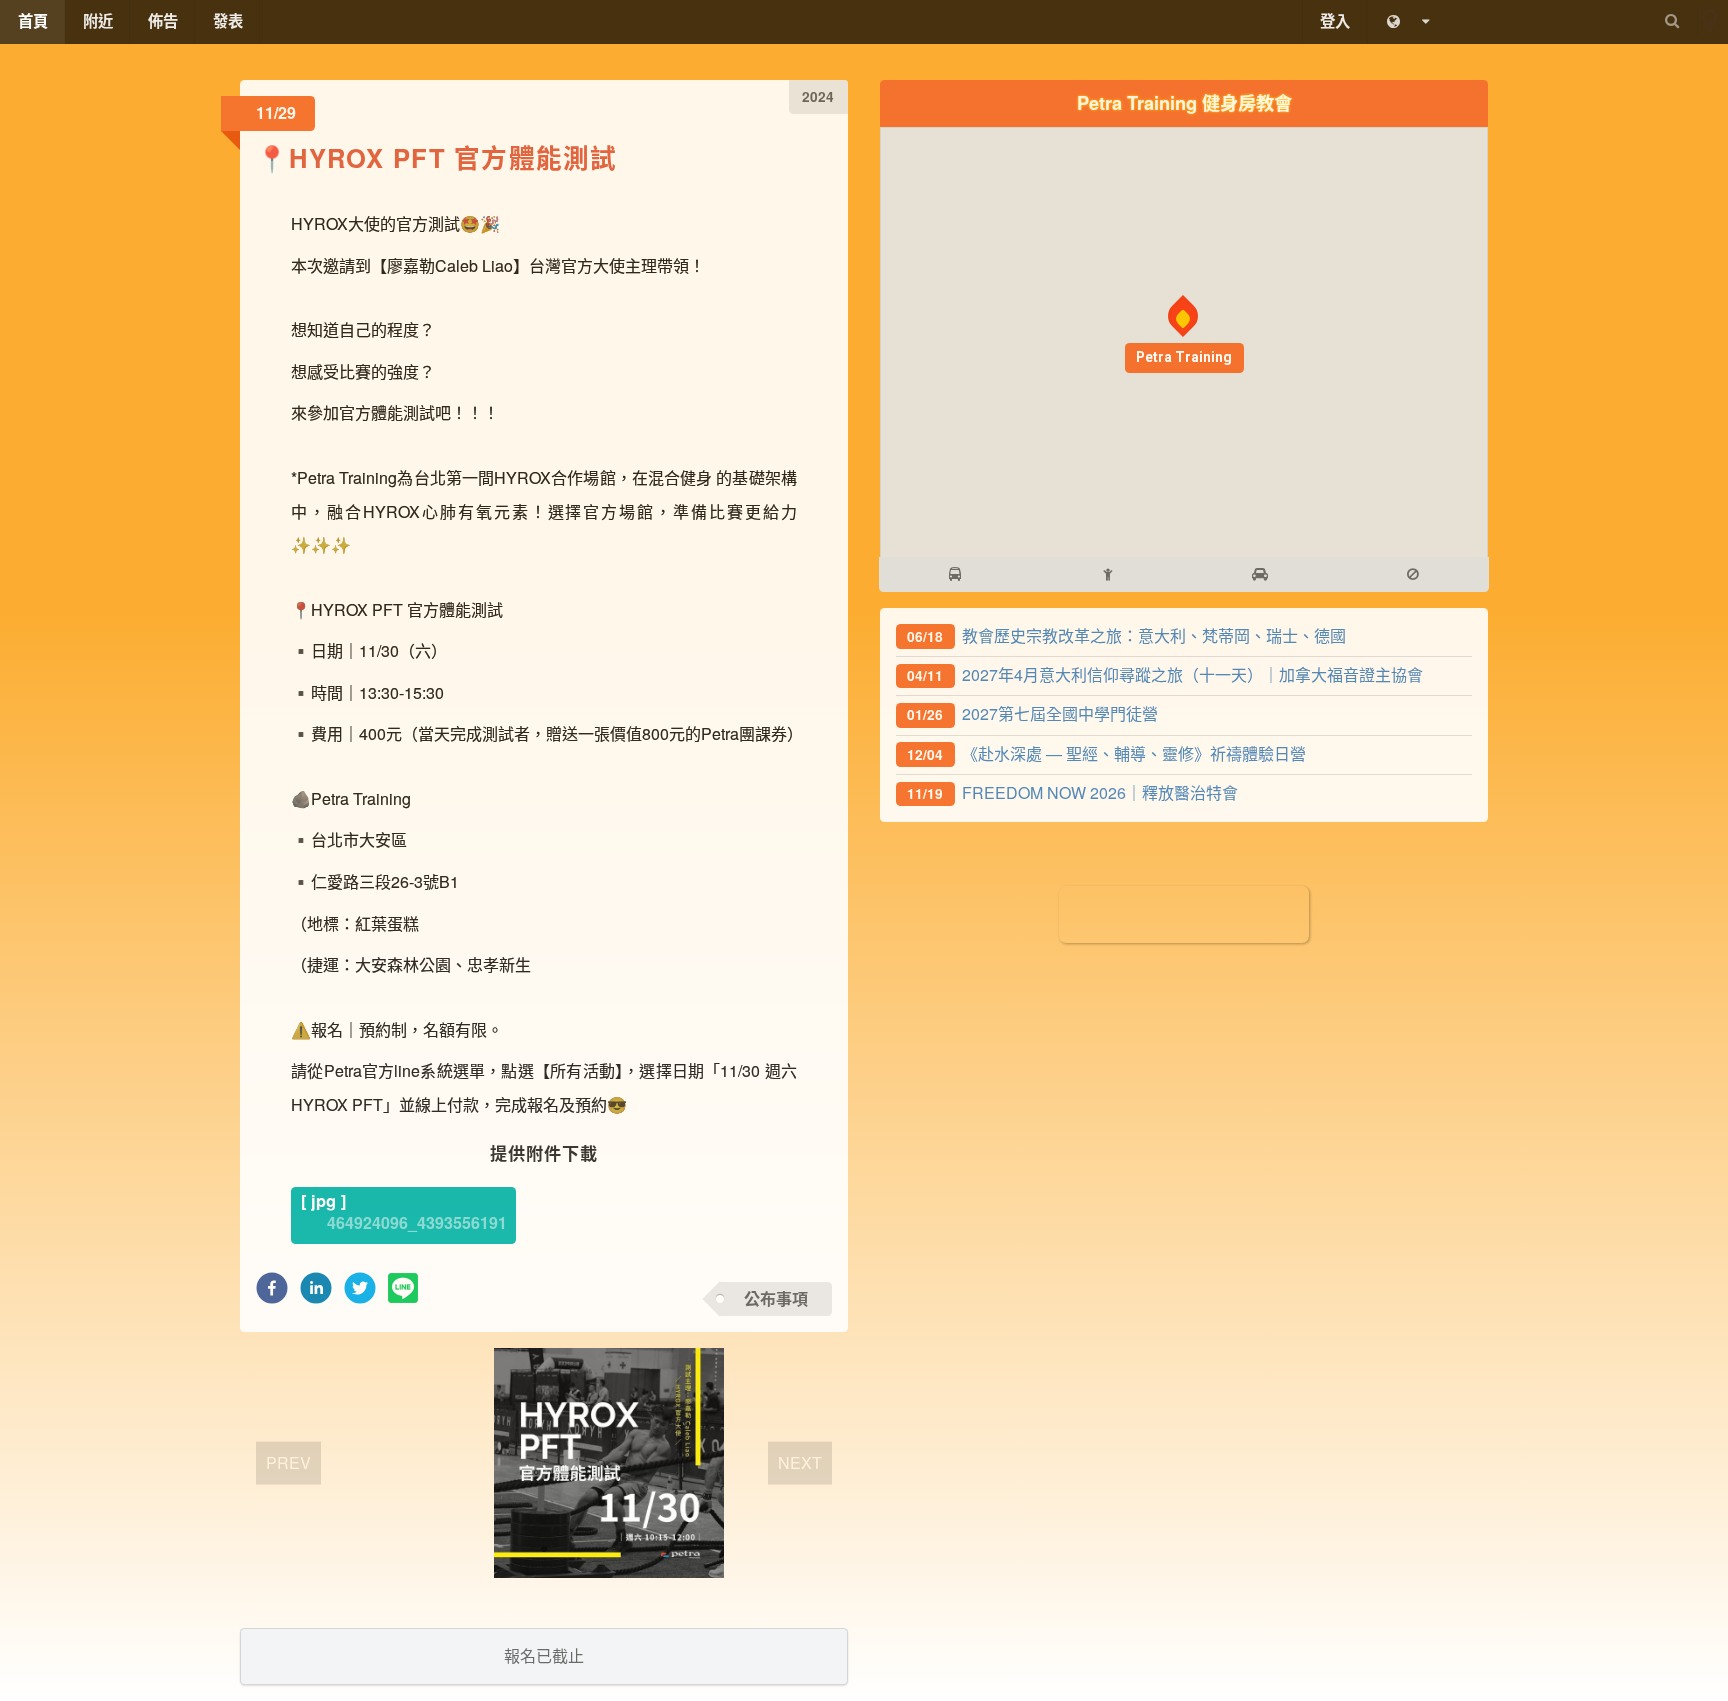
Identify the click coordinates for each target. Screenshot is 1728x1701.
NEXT (800, 1462)
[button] (272, 1293)
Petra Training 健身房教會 (1184, 102)
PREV (288, 1462)
